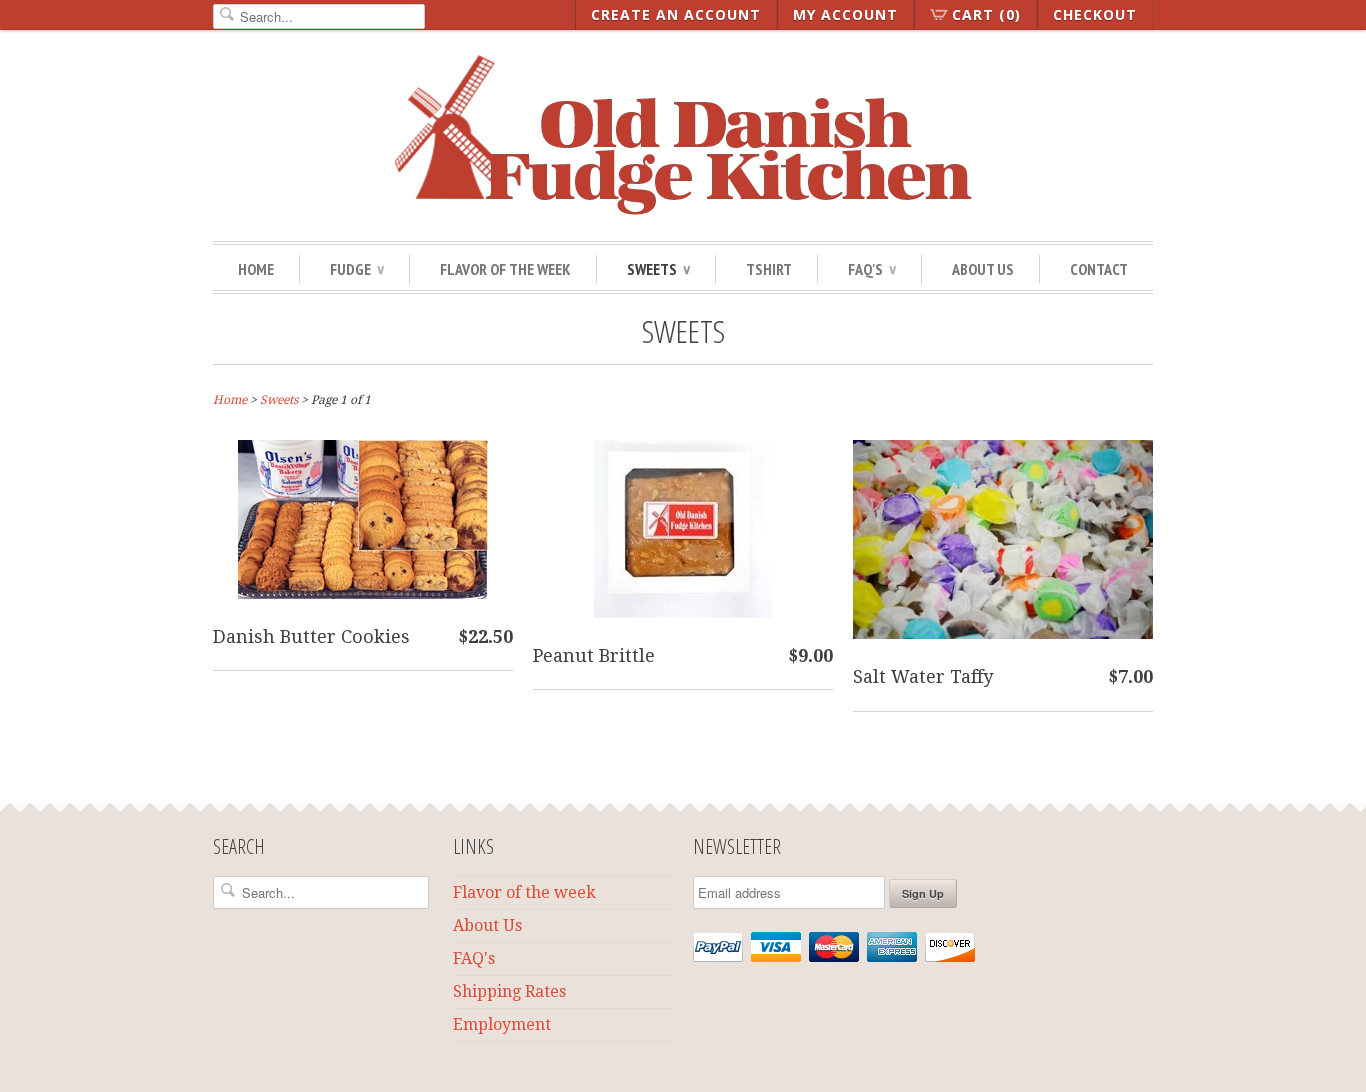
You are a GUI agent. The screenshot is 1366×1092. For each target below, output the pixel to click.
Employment (502, 1024)
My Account (845, 14)
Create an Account (676, 14)
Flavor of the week (524, 892)
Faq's (872, 269)
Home (256, 269)
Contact (1099, 269)
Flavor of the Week (505, 269)
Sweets (658, 269)
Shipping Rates (509, 991)
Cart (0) (986, 14)
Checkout (1095, 14)
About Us (983, 269)
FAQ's (474, 958)
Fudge (357, 269)
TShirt (769, 269)
